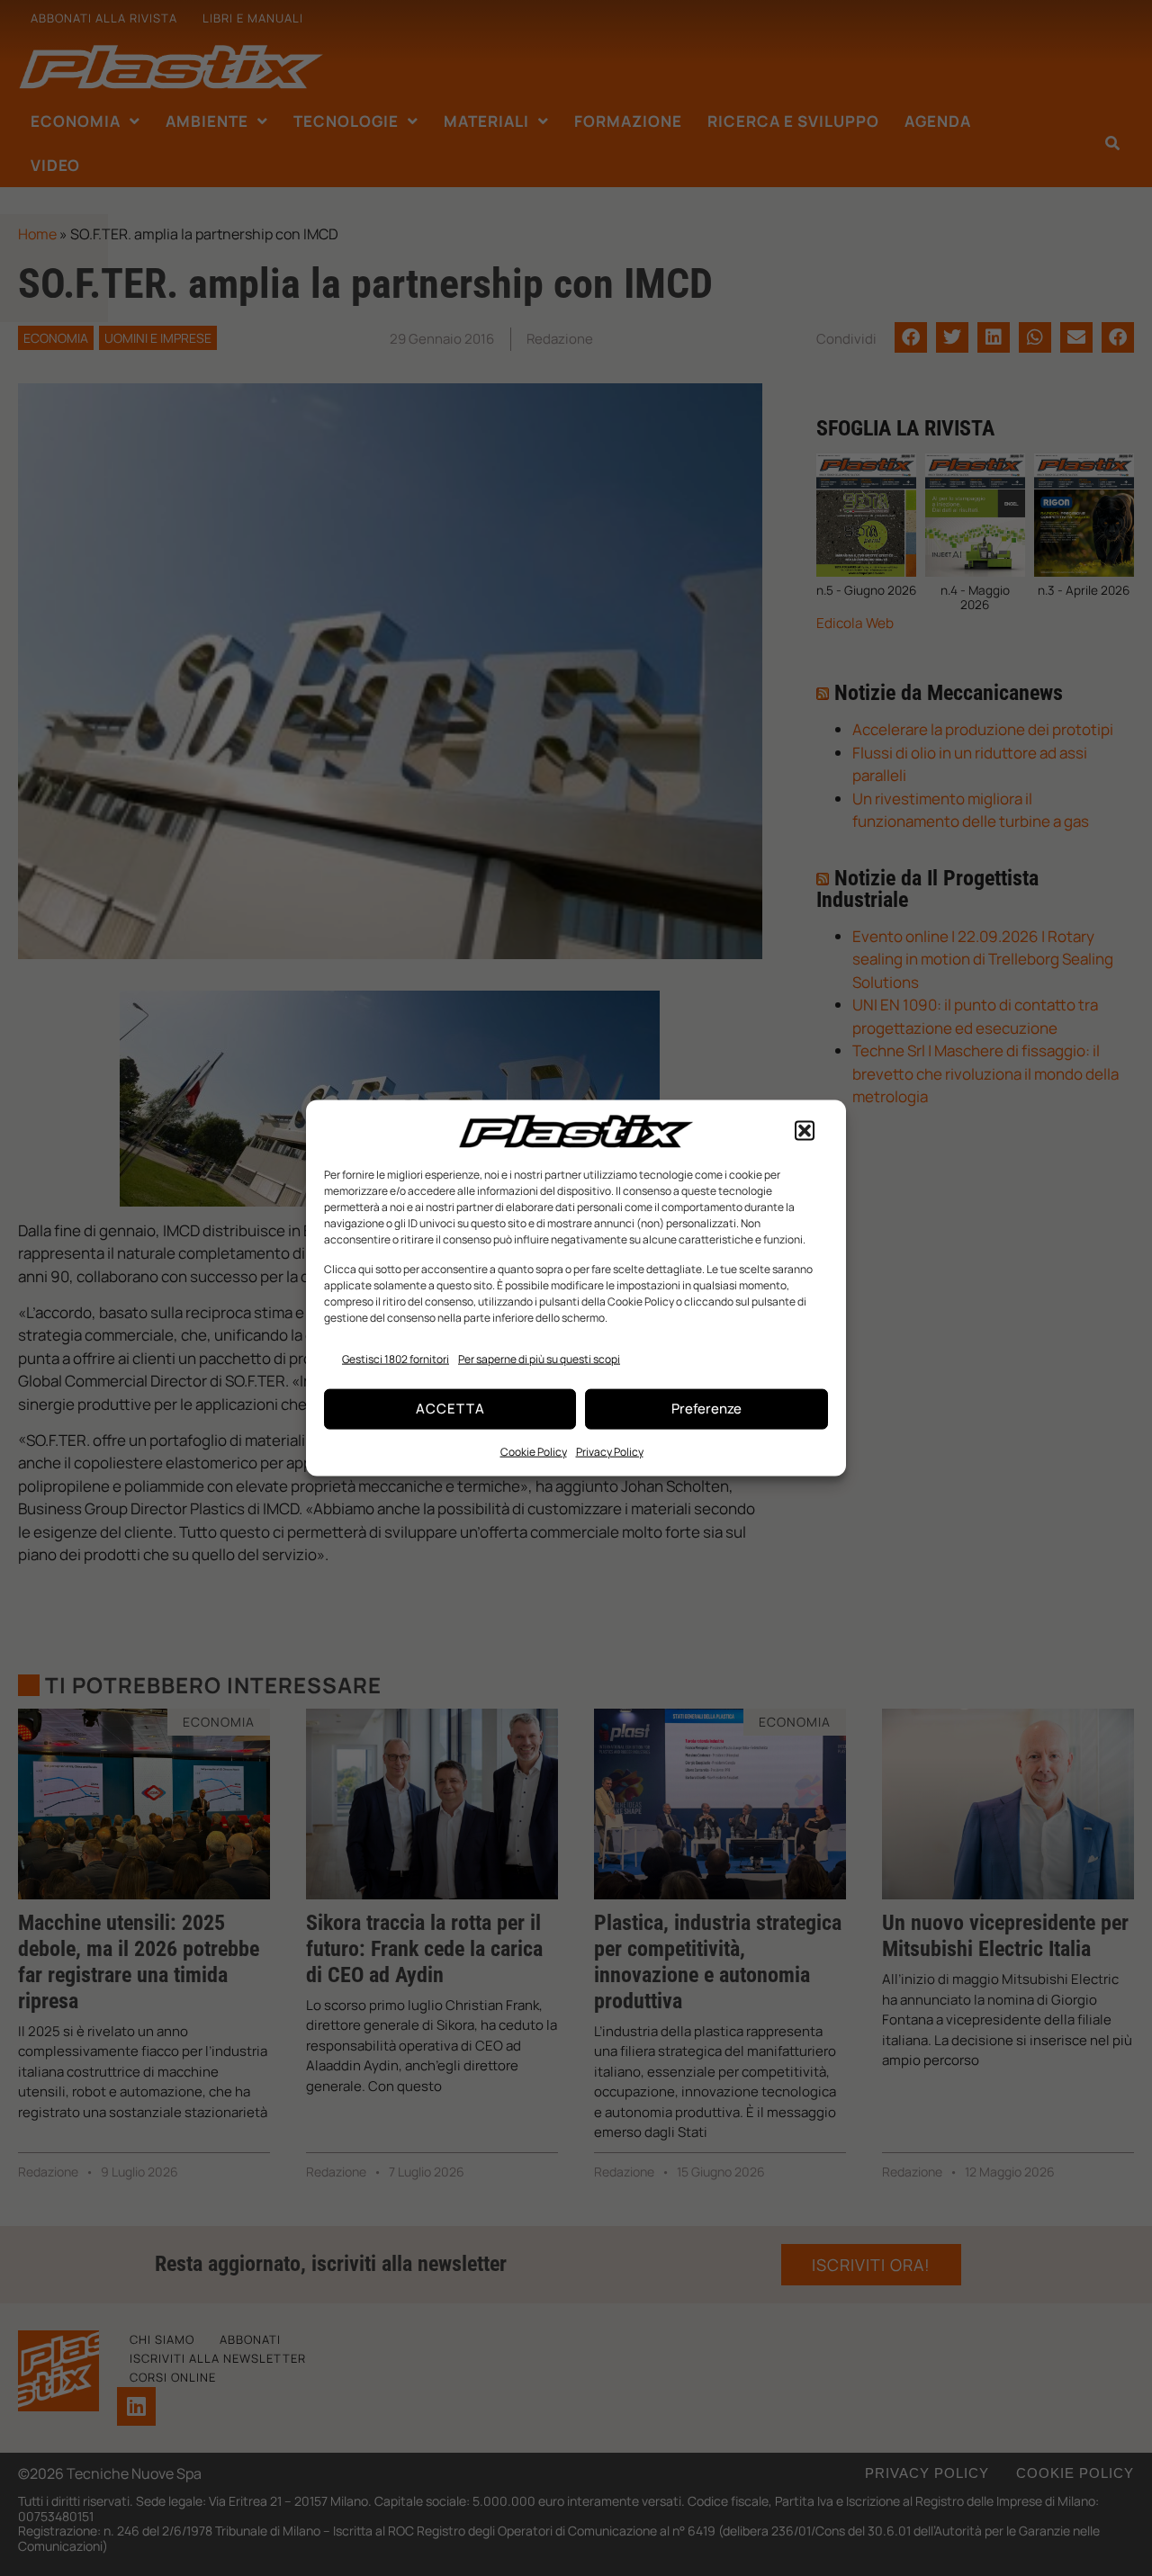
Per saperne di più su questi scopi (539, 1359)
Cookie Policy (534, 1451)
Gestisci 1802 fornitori (396, 1359)
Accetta (450, 1409)
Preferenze (706, 1409)
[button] (805, 1131)
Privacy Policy (610, 1451)
